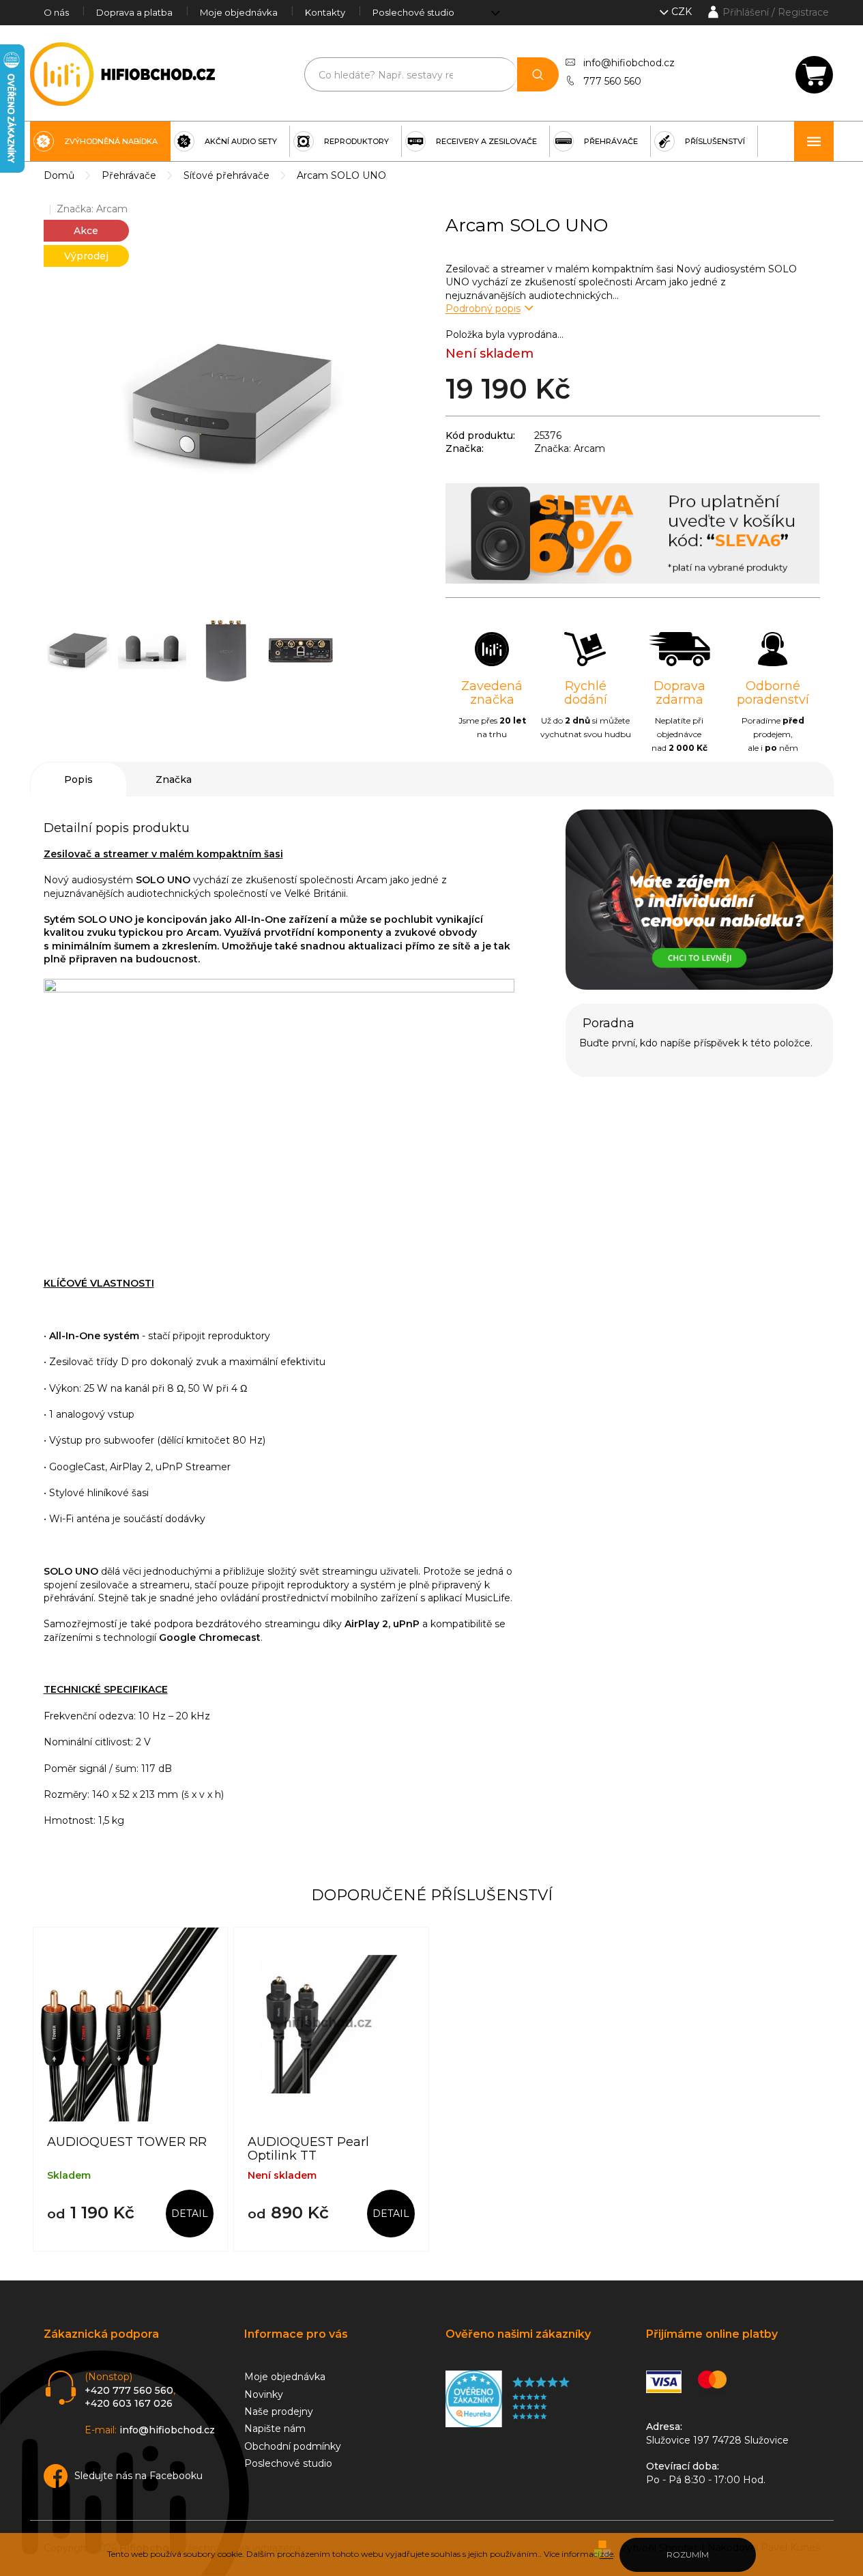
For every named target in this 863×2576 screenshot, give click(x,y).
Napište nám (275, 2429)
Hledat (538, 74)
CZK (683, 12)
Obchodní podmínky (293, 2446)
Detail (190, 2214)
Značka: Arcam (570, 448)
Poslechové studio (413, 12)
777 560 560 (612, 81)
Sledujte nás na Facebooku (138, 2476)
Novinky (264, 2394)
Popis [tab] (78, 779)
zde (606, 2554)
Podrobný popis (483, 309)
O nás (56, 12)
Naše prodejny (279, 2412)
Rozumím (688, 2554)
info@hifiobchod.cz (629, 63)
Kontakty (325, 12)
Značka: (92, 209)
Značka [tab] (174, 779)
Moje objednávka (239, 12)
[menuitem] (100, 141)
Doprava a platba (134, 12)
